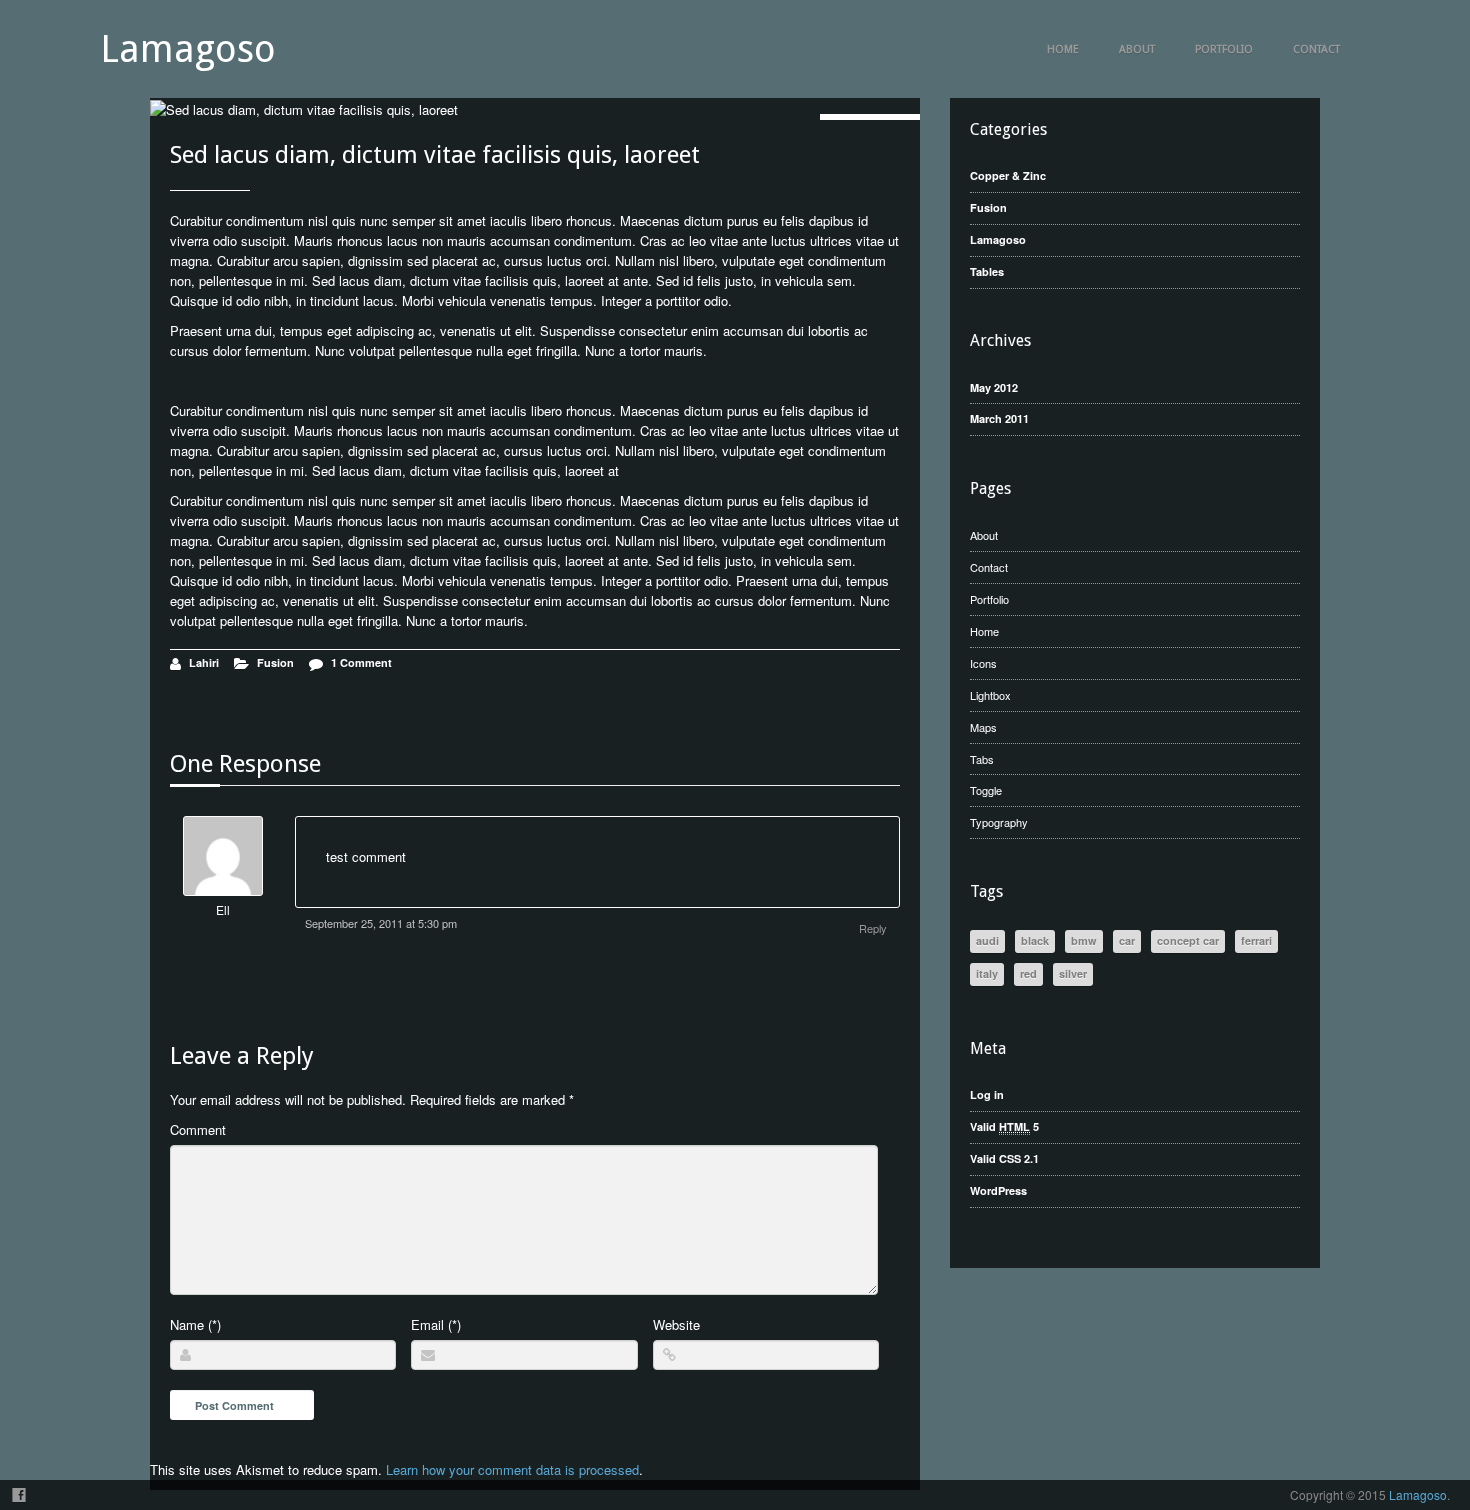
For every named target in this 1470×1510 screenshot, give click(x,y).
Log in (987, 1094)
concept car (1188, 940)
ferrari (1256, 940)
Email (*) (436, 1324)
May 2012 (994, 387)
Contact (1316, 49)
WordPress (998, 1190)
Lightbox (990, 695)
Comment (198, 1129)
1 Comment (361, 662)
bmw (1084, 940)
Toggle (986, 790)
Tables (987, 271)
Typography (999, 822)
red (1028, 973)
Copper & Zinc (1008, 175)
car (1127, 940)
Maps (983, 727)
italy (987, 973)
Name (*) (195, 1324)
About (1137, 49)
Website (676, 1324)
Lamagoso (188, 49)
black (1035, 940)
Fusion (275, 662)
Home (1063, 49)
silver (1073, 973)
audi (987, 940)
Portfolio (1224, 49)
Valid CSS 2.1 (1004, 1158)
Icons (983, 663)
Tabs (982, 759)
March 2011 (999, 418)
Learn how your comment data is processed (512, 1469)
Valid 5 (1004, 1126)
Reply (873, 928)
